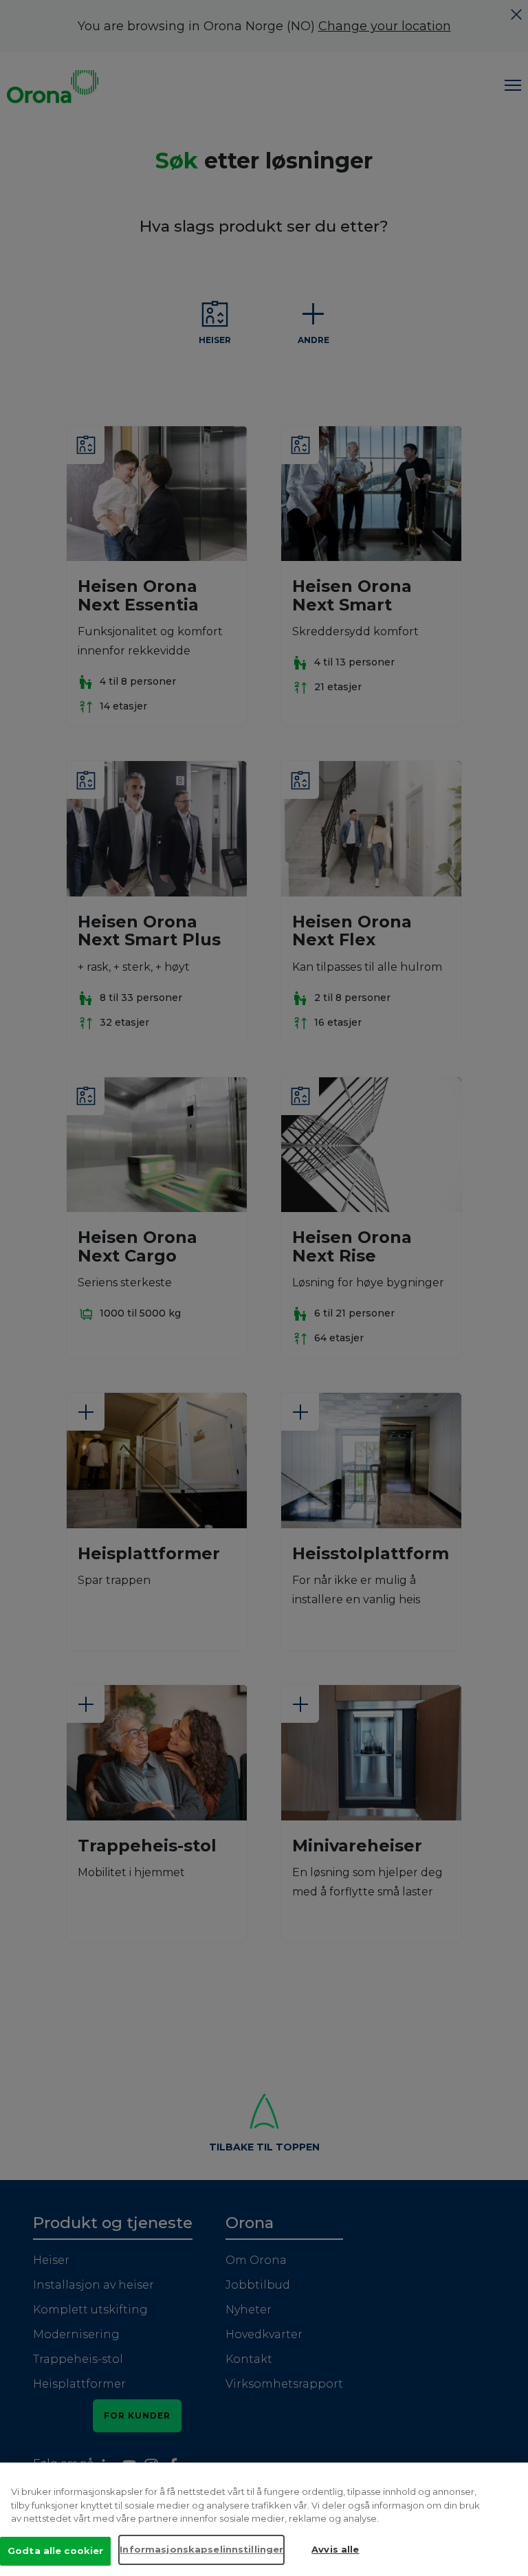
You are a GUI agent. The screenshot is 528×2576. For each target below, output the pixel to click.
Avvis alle (335, 2549)
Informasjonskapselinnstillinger (201, 2549)
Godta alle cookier (55, 2551)
